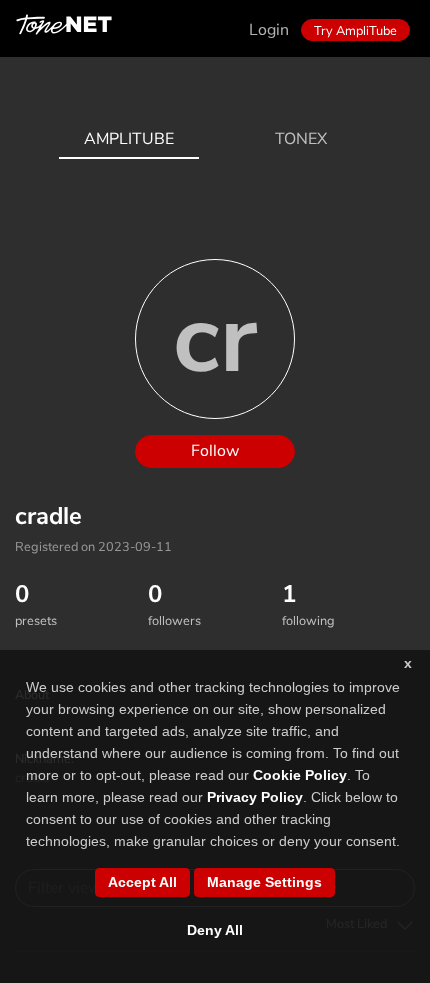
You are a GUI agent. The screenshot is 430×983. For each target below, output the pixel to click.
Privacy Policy (255, 797)
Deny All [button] (215, 930)
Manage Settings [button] (264, 882)
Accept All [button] (142, 882)
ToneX (301, 139)
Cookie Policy (300, 775)
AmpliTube (129, 139)
